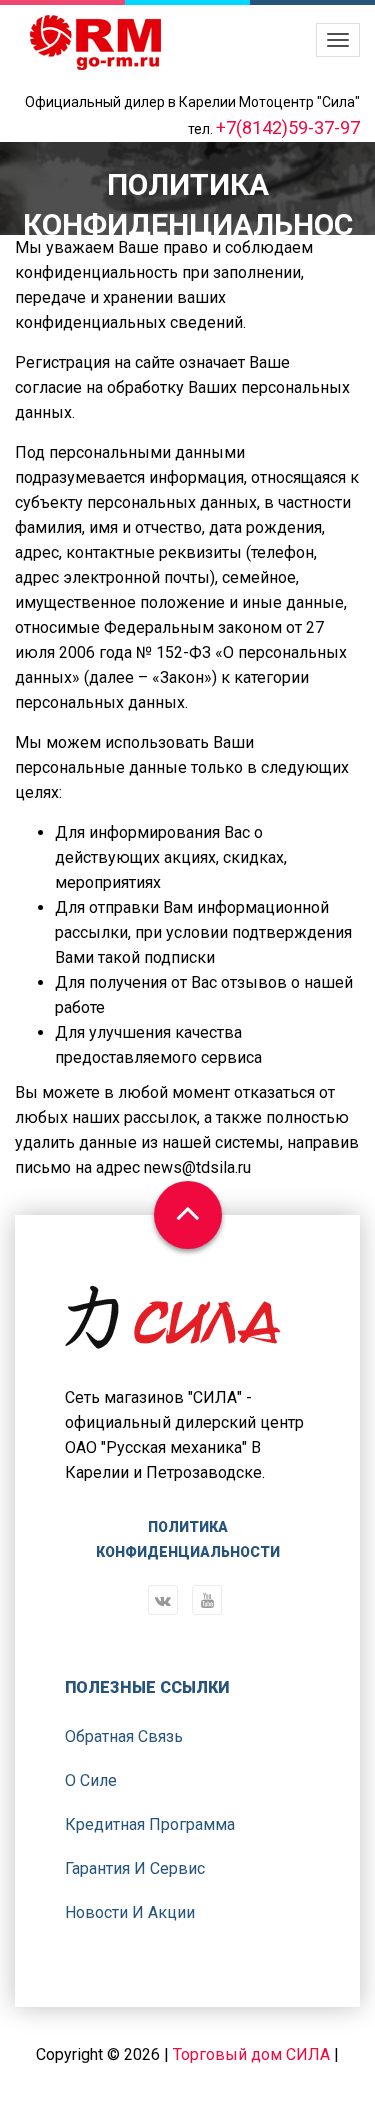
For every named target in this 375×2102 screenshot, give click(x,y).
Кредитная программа (150, 1824)
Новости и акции (130, 1912)
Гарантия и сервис (135, 1868)
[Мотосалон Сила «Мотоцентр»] (173, 1333)
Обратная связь (124, 1736)
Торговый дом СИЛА (251, 2054)
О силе (91, 1780)
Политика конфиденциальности (188, 1539)
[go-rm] (95, 42)
